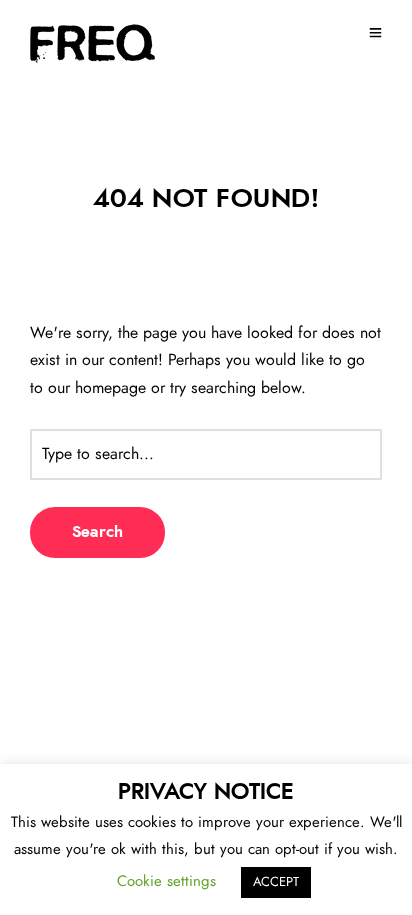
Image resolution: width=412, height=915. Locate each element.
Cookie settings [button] (166, 881)
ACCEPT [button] (276, 882)
